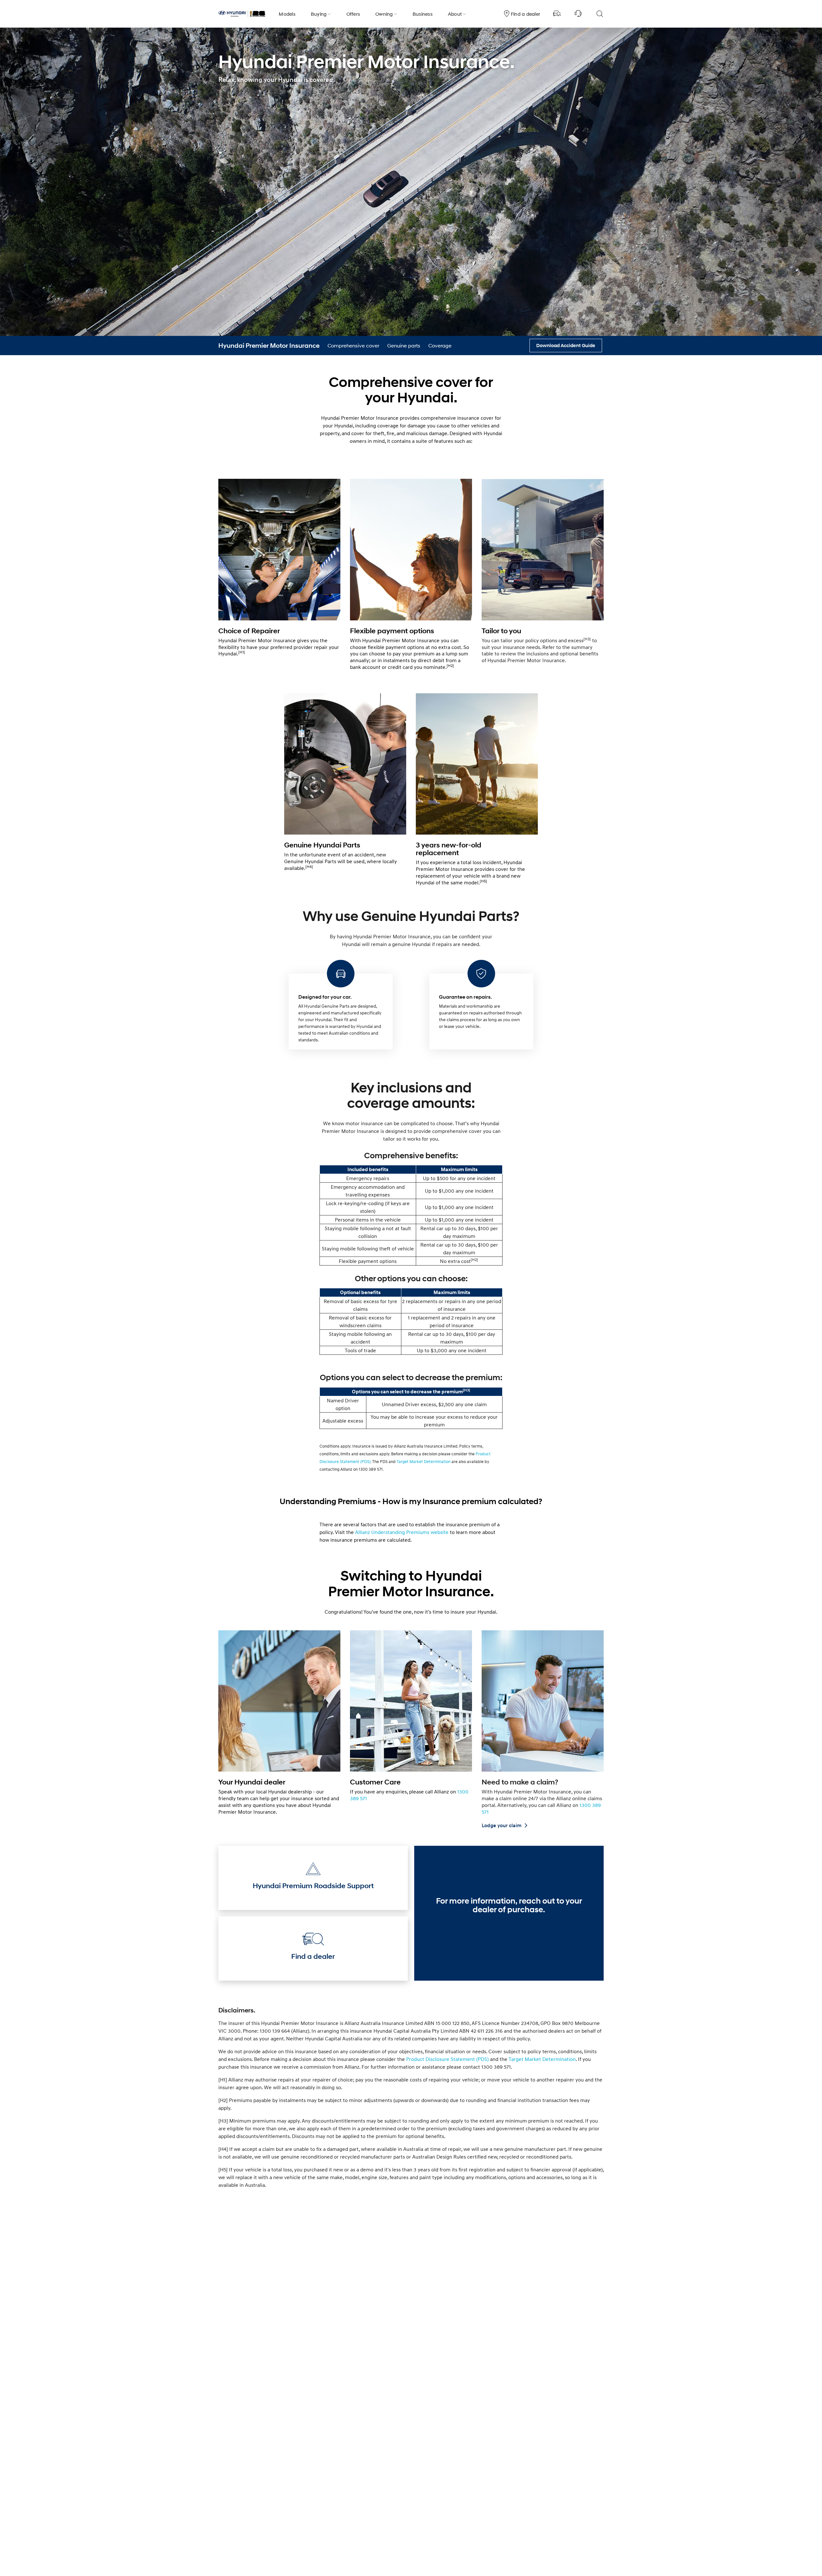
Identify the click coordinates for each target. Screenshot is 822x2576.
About (455, 14)
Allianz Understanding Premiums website (402, 1532)
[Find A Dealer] (557, 14)
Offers (353, 14)
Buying (319, 14)
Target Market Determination (424, 1461)
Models (287, 14)
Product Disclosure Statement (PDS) (447, 2059)
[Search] (599, 14)
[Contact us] (578, 14)
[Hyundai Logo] (242, 14)
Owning (384, 14)
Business (423, 14)
